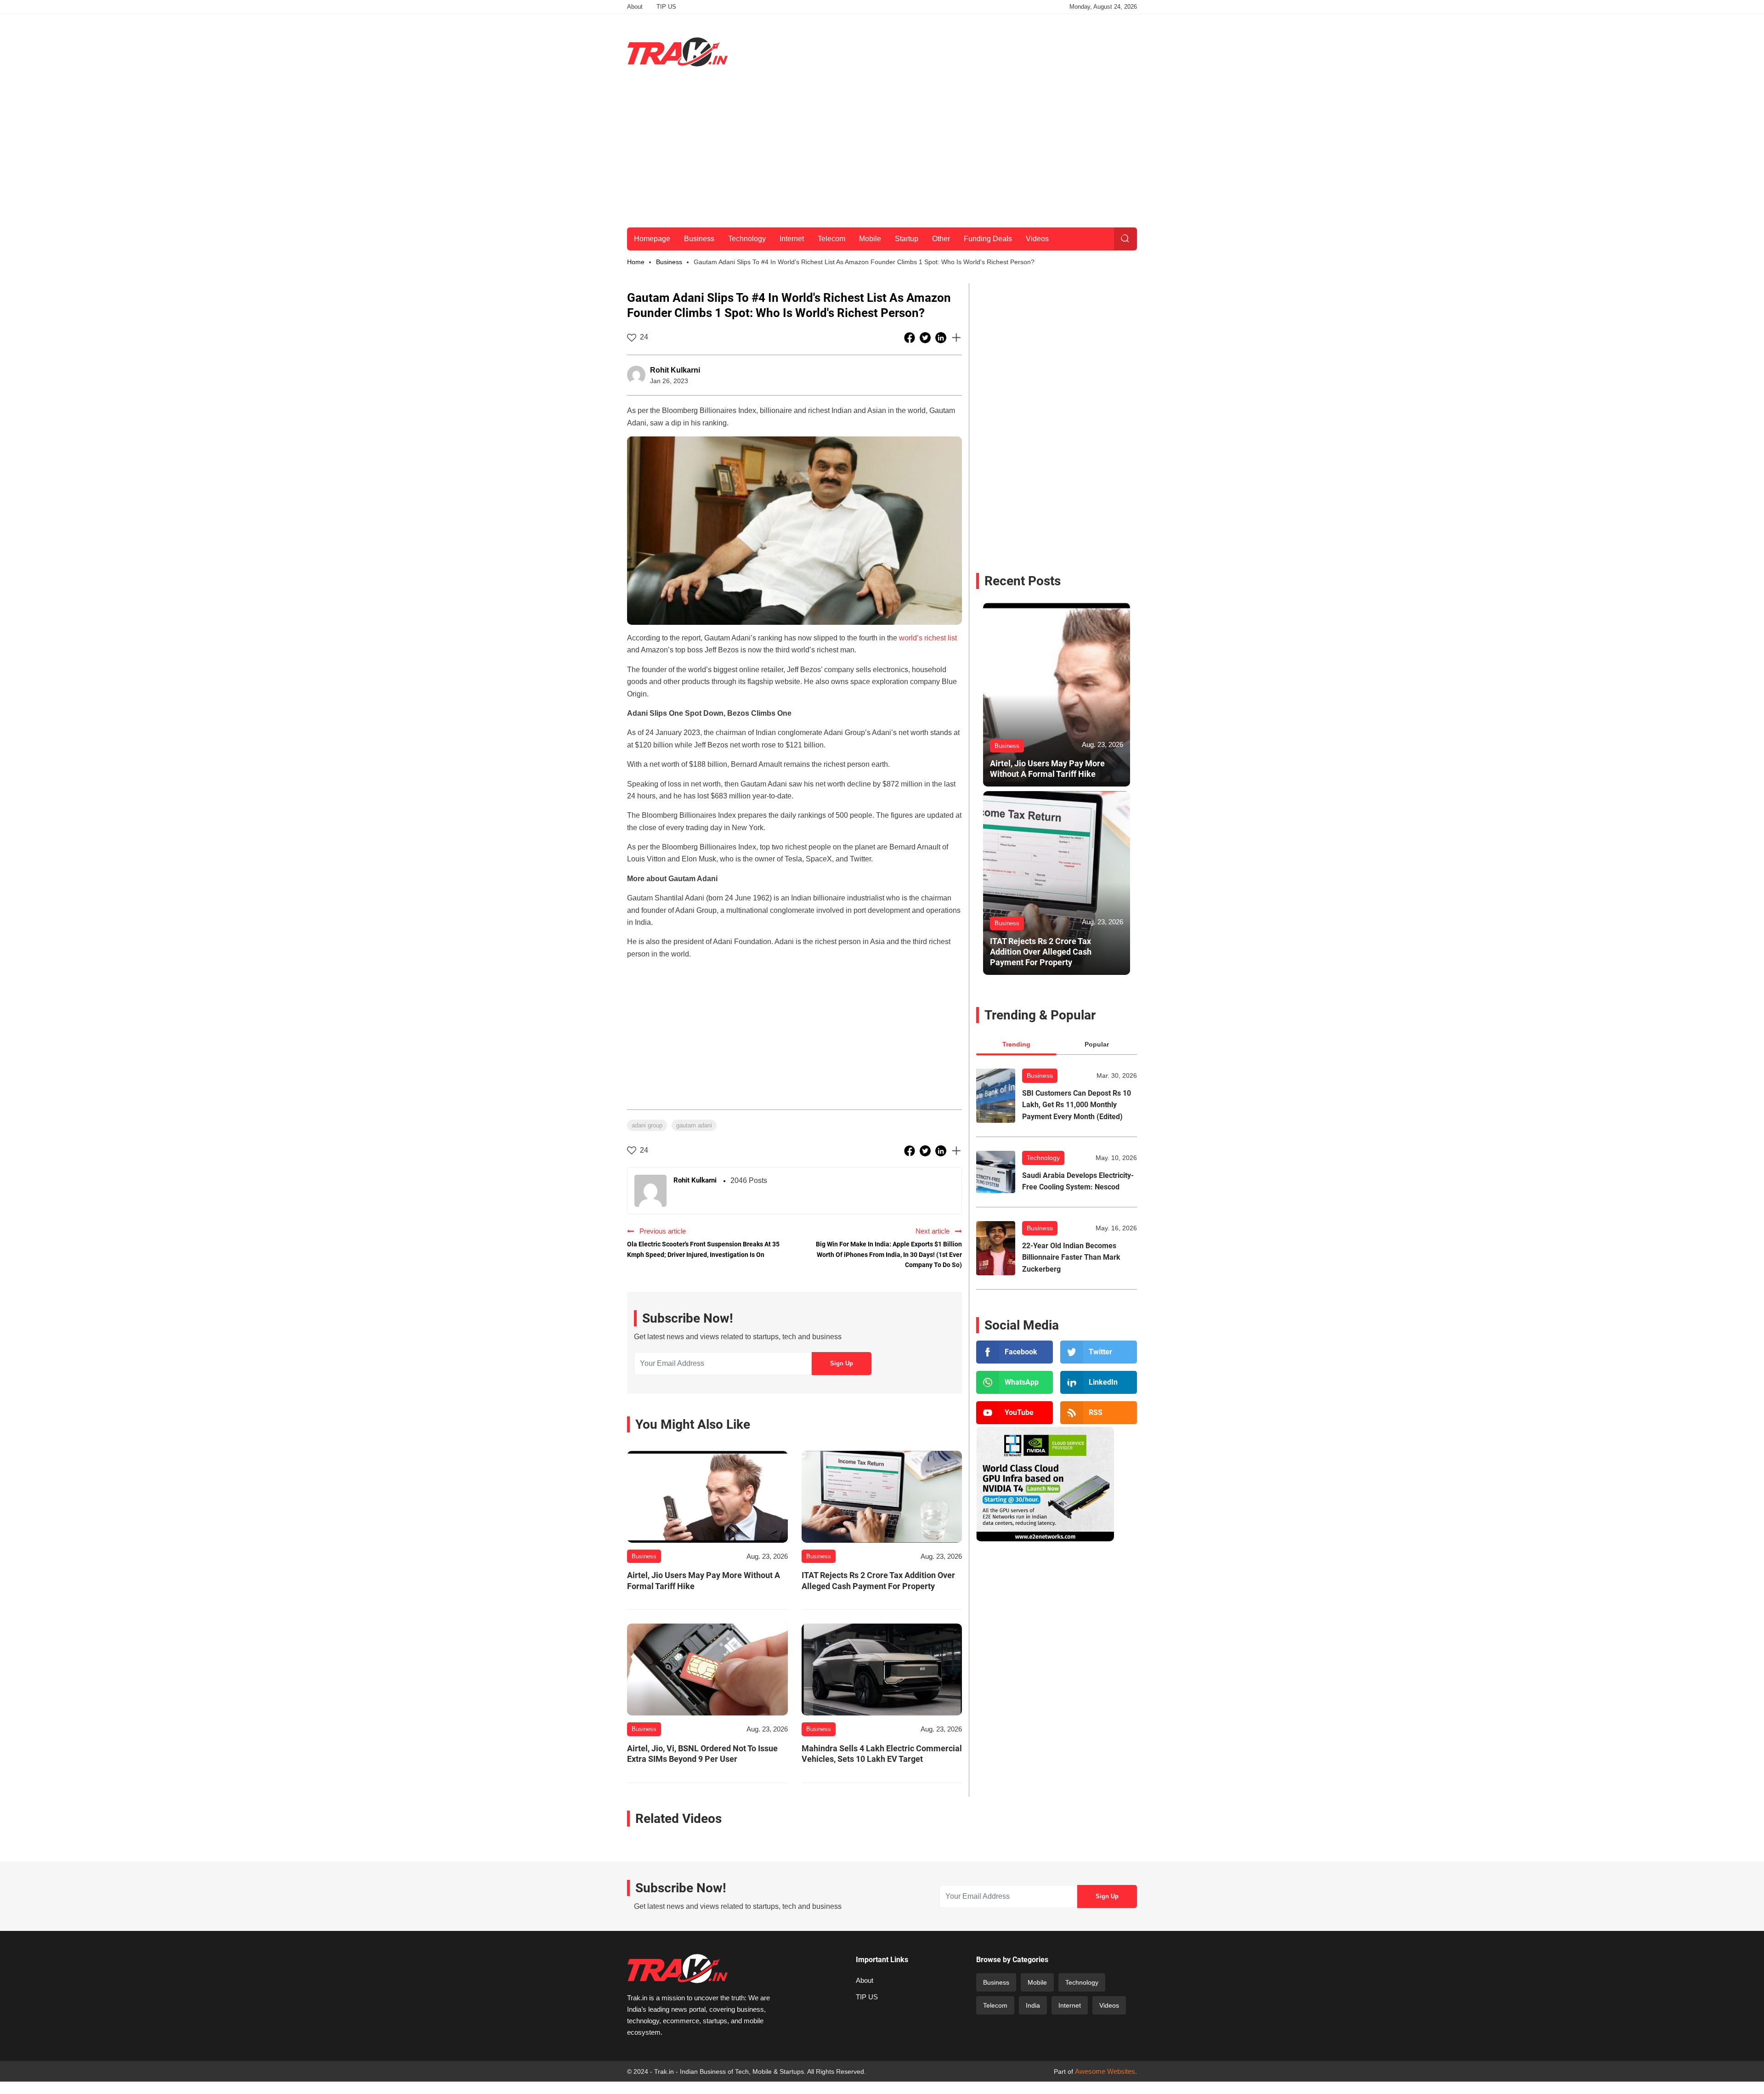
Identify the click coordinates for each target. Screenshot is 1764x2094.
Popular (1097, 1044)
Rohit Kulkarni (675, 370)
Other (941, 239)
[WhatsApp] (1015, 1382)
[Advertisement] (970, 50)
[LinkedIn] (1099, 1382)
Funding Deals (988, 239)
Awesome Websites (1105, 2071)
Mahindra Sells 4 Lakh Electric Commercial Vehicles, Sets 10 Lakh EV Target (882, 1754)
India (1033, 2005)
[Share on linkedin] (942, 337)
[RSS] (1099, 1413)
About (635, 7)
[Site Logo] (678, 52)
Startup (907, 239)
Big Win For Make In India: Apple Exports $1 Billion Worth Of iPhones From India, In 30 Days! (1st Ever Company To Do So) (889, 1254)
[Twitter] (1099, 1352)
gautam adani (694, 1125)
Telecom (831, 239)
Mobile (870, 239)
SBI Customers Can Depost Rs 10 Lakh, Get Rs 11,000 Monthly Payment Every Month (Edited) (1077, 1105)
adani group (647, 1125)
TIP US (666, 7)
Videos (1037, 239)
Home (636, 262)
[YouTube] (1015, 1413)
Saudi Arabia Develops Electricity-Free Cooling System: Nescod (1078, 1181)
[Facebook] (1015, 1352)
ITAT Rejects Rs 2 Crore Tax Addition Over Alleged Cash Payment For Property (878, 1580)
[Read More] (707, 1497)
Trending (1016, 1044)
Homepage (652, 239)
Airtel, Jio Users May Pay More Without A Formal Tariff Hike (704, 1580)
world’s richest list (928, 638)
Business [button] (669, 262)
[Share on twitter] (926, 337)
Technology (747, 239)
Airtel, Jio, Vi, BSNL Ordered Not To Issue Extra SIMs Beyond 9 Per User (702, 1754)
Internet (792, 239)
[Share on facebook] (910, 337)
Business (699, 239)
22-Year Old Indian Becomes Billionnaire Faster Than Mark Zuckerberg (1071, 1257)
